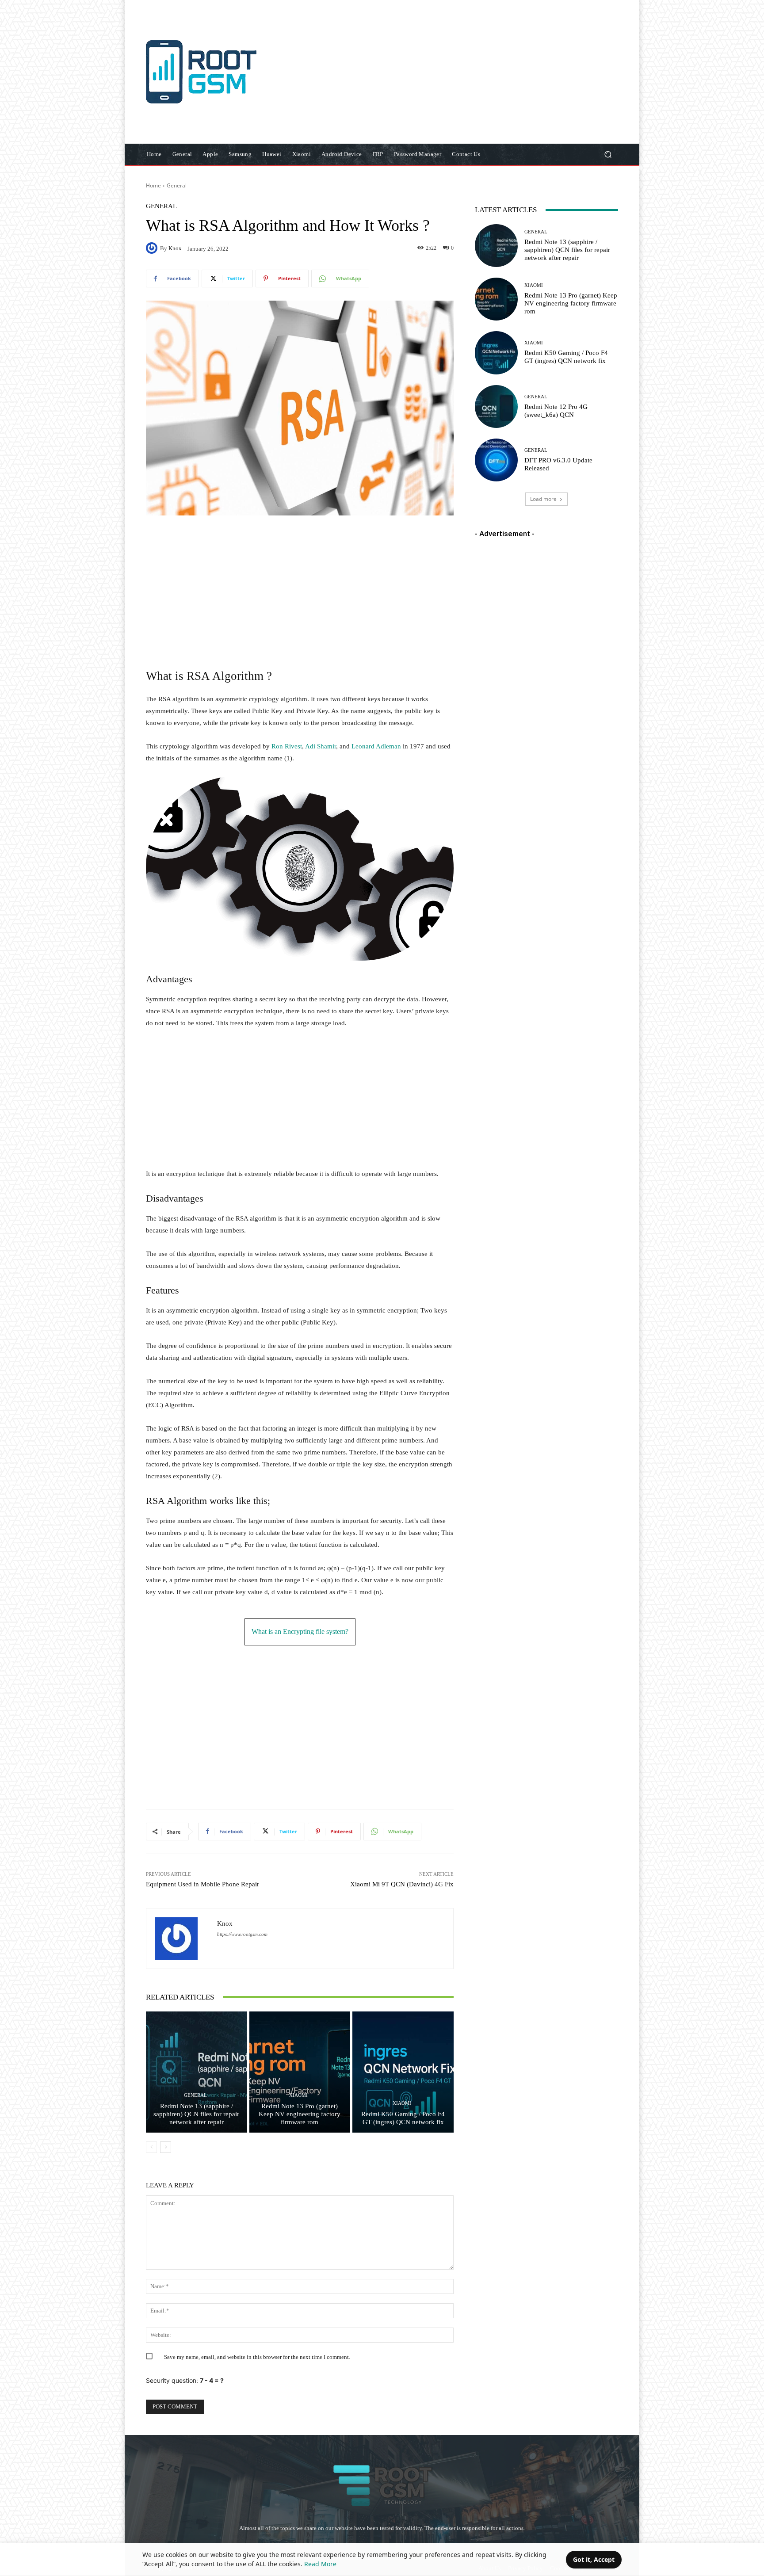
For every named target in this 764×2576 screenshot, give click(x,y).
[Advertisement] (456, 73)
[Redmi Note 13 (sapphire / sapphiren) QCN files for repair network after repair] (197, 2072)
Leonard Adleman (376, 746)
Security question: (185, 2380)
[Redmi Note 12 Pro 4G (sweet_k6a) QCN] (496, 406)
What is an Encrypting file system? (300, 1631)
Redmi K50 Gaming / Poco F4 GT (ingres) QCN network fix (403, 2118)
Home (153, 185)
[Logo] (209, 72)
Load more (543, 499)
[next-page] (166, 2147)
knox (175, 248)
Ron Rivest (287, 746)
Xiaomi (298, 2095)
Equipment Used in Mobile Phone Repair (202, 1884)
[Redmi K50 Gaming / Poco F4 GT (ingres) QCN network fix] (403, 2072)
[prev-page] (151, 2147)
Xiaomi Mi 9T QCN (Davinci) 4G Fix (402, 1884)
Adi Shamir (321, 746)
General (177, 185)
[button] (608, 155)
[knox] (153, 248)
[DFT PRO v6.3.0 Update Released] (496, 460)
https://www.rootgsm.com (242, 1934)
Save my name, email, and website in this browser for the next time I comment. (257, 2357)
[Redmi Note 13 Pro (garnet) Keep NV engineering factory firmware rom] (300, 2072)
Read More (320, 2564)
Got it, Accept (594, 2559)
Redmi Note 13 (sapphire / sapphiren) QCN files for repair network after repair (196, 2114)
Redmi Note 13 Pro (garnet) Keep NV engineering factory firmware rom (300, 2114)
